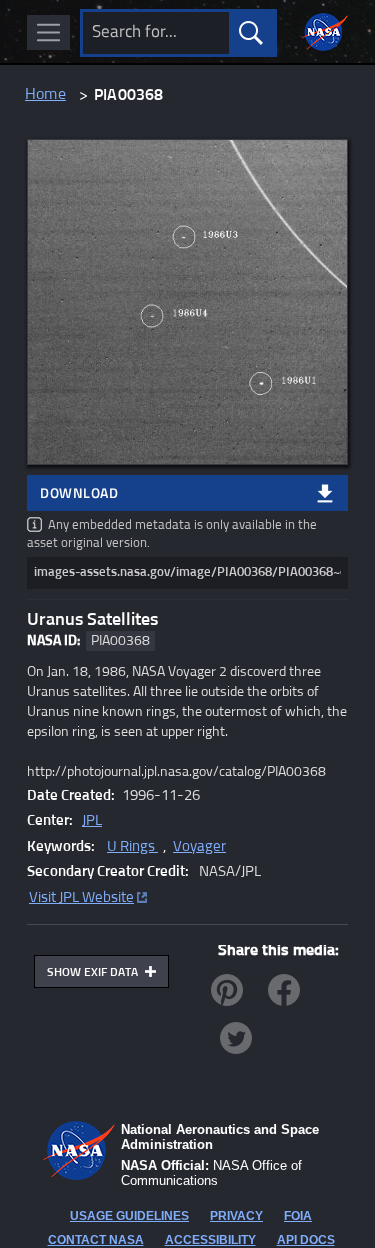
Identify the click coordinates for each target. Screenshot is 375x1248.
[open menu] (48, 32)
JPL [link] (92, 820)
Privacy (236, 1216)
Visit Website (81, 897)
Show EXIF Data (94, 973)
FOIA (298, 1216)
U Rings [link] (132, 846)
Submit (251, 33)
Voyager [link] (199, 846)
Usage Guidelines (129, 1216)
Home (45, 94)
